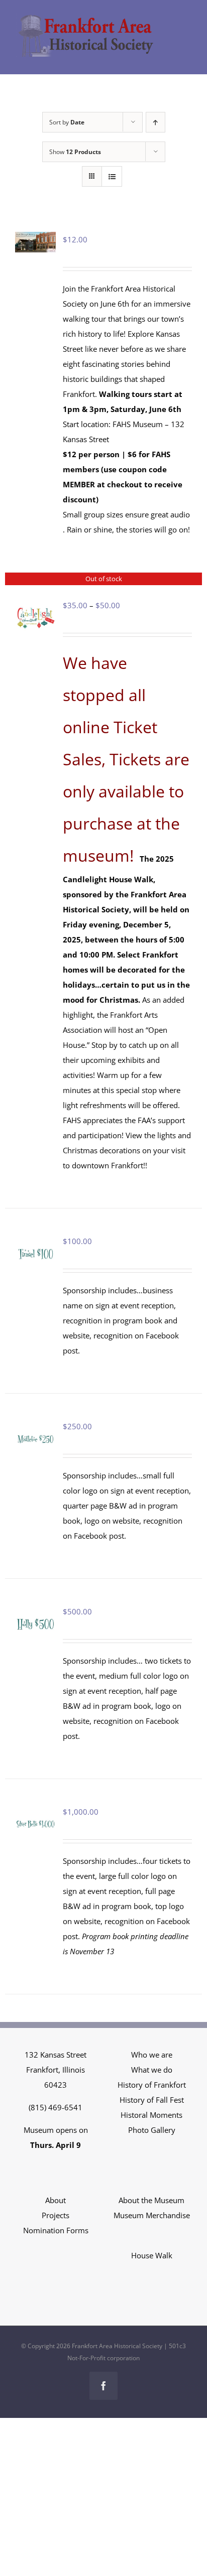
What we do (152, 2070)
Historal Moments (151, 2115)
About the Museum (151, 2200)
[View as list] (112, 176)
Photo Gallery (152, 2130)
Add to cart (35, 1245)
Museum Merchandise (152, 2215)
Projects (56, 2215)
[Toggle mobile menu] (187, 28)
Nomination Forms (56, 2230)
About (56, 2200)
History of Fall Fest (152, 2100)
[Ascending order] (156, 122)
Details (37, 620)
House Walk (152, 2255)
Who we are (152, 2055)
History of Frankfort (152, 2085)
